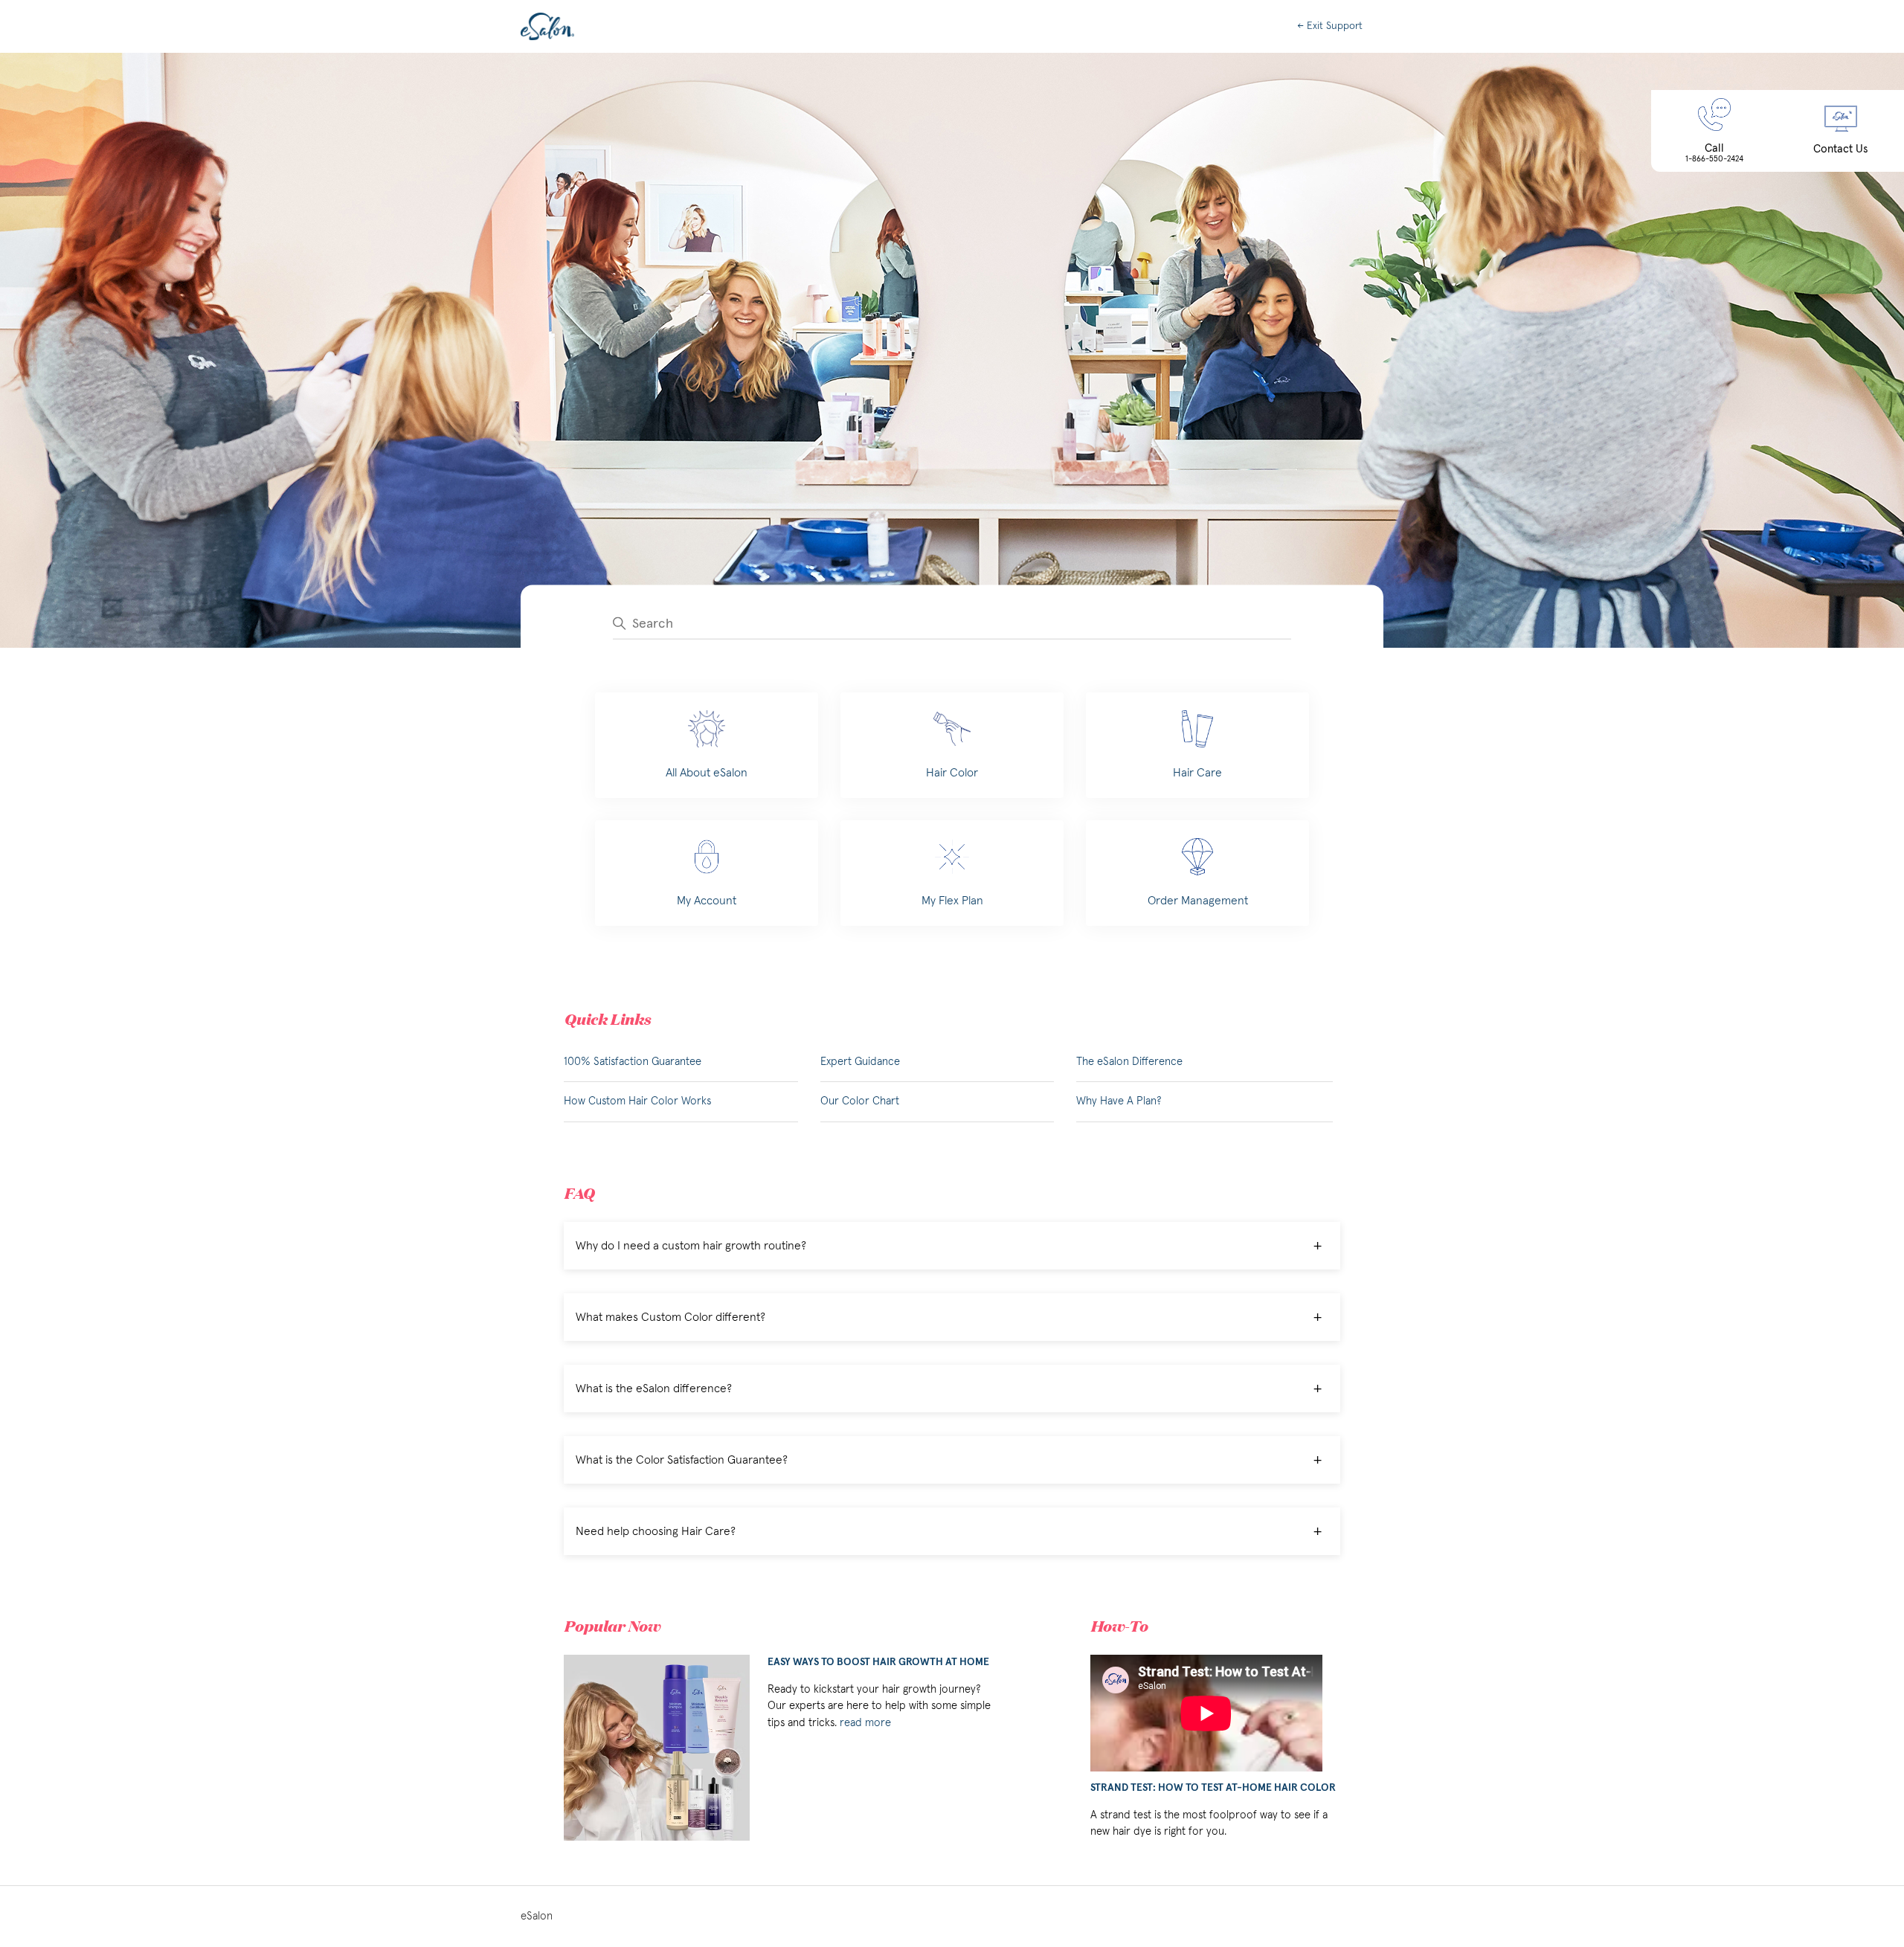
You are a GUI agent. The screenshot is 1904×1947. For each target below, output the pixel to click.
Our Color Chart (860, 1101)
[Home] (547, 26)
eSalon (537, 1916)
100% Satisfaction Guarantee (633, 1062)
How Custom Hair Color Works (637, 1101)
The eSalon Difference (1129, 1062)
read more (865, 1723)
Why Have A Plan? (1119, 1101)
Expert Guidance (860, 1062)
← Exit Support (1330, 26)
